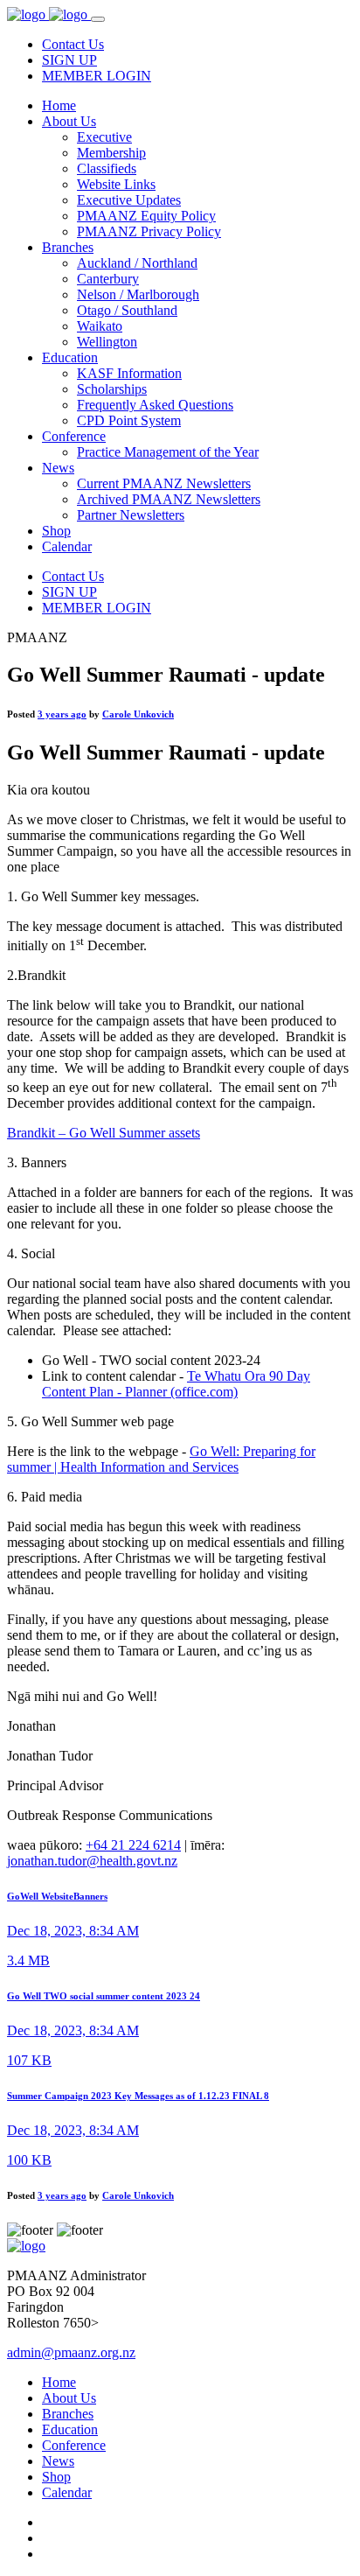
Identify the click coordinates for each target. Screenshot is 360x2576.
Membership (111, 153)
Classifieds (107, 168)
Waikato (100, 326)
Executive (104, 137)
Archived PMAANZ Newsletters (169, 499)
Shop (56, 531)
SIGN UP (69, 60)
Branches (68, 247)
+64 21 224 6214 (133, 1845)
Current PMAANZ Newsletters (164, 483)
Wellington (107, 342)
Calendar (67, 546)
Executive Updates (129, 200)
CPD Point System (129, 420)
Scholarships (112, 389)
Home (59, 105)
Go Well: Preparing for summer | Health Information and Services (161, 1459)
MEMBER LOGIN (97, 76)
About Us (69, 121)
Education (70, 357)
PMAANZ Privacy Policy (149, 231)
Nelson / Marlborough (138, 294)
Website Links (116, 184)
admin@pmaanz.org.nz (71, 2352)
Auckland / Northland (137, 263)
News (58, 468)
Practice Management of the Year (168, 452)
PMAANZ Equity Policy (146, 216)
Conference (74, 436)
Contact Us (73, 44)
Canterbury (108, 279)
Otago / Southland (127, 310)
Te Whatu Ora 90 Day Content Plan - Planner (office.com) (176, 1384)
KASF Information (129, 373)
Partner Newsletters (131, 515)
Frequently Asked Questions (155, 405)
